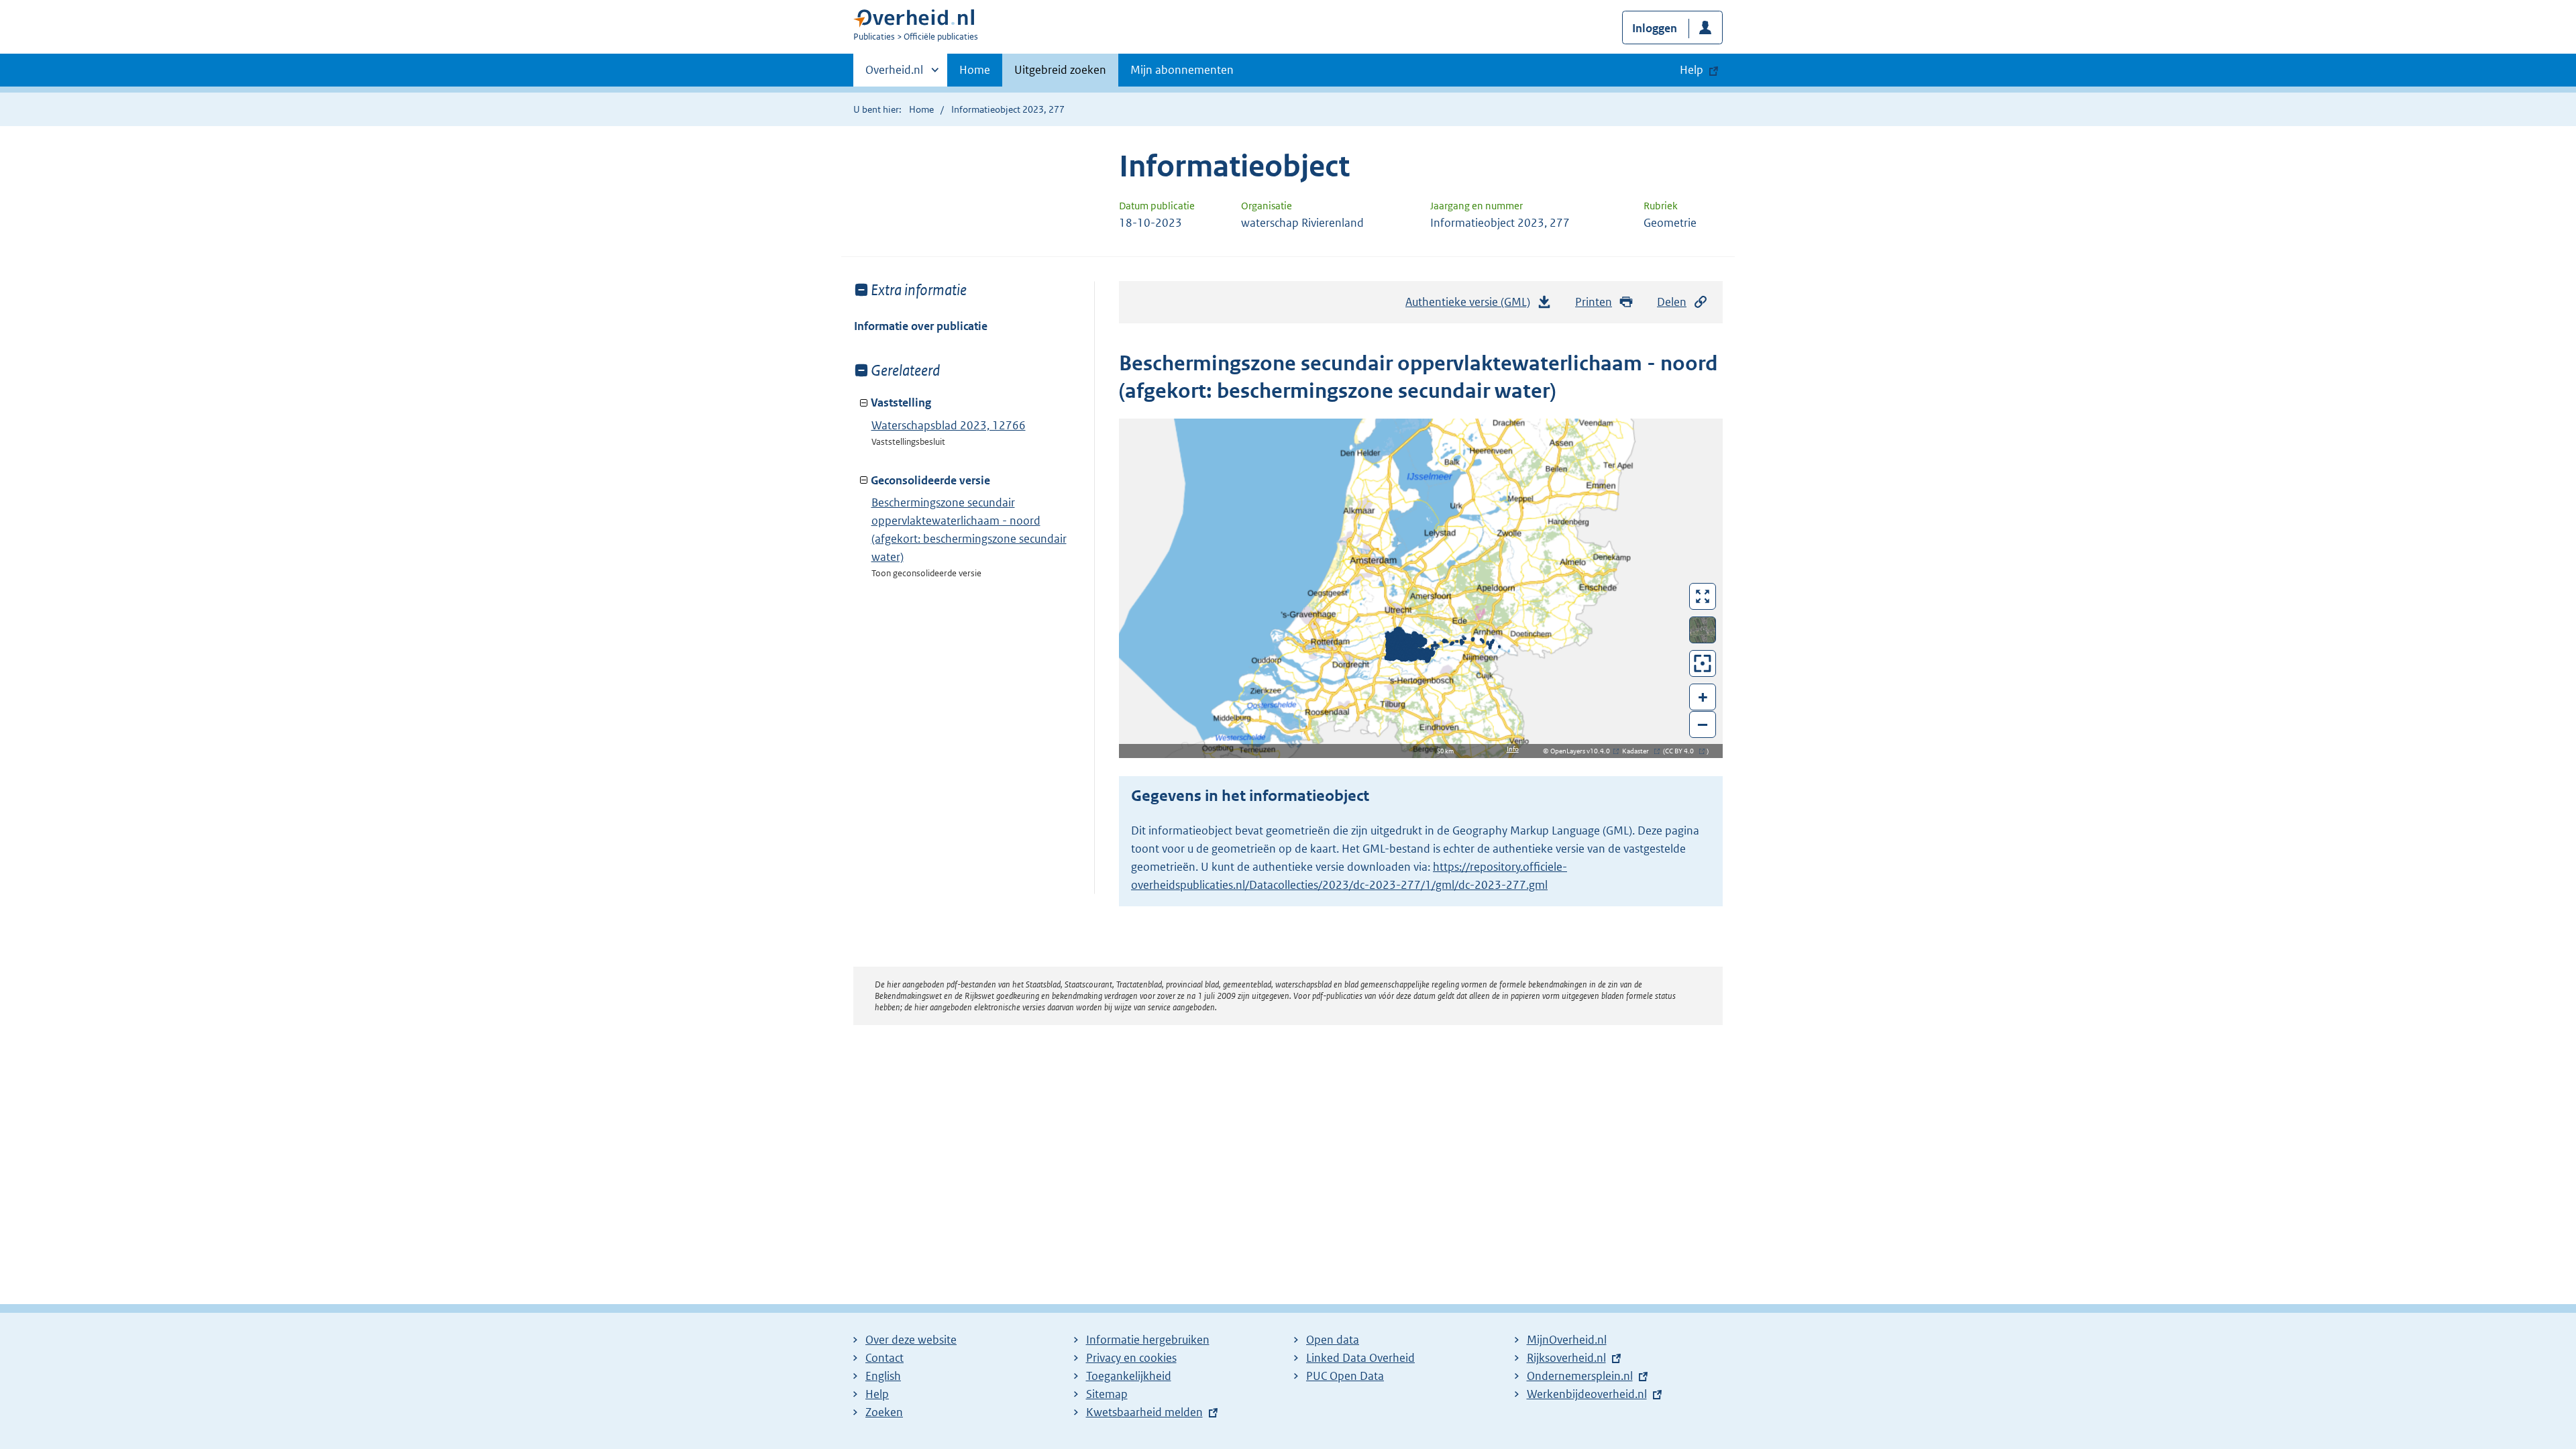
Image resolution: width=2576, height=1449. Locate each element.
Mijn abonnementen (1182, 70)
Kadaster (1639, 751)
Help (877, 1394)
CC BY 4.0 (1683, 751)
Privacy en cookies (1131, 1358)
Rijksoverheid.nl (1566, 1358)
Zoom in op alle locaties (1703, 664)
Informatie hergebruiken (1148, 1340)
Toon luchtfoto (1703, 630)
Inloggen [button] (1655, 28)
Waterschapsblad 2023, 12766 (949, 425)
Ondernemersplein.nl (1580, 1376)
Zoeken (884, 1412)
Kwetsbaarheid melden (1144, 1412)
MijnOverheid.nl (1567, 1340)
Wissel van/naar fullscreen (1703, 596)
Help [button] (1692, 70)
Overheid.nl (894, 74)
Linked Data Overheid (1360, 1358)
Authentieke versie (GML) (1473, 306)
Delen (1672, 302)
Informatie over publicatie (921, 326)
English (883, 1376)
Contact (884, 1358)
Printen (1594, 302)
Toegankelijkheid (1129, 1376)
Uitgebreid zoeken (1060, 70)
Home (975, 70)
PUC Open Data (1345, 1376)
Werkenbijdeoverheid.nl (1587, 1394)
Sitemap (1107, 1394)
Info (1513, 749)
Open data (1333, 1340)
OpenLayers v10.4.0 (1583, 751)
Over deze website (911, 1340)
